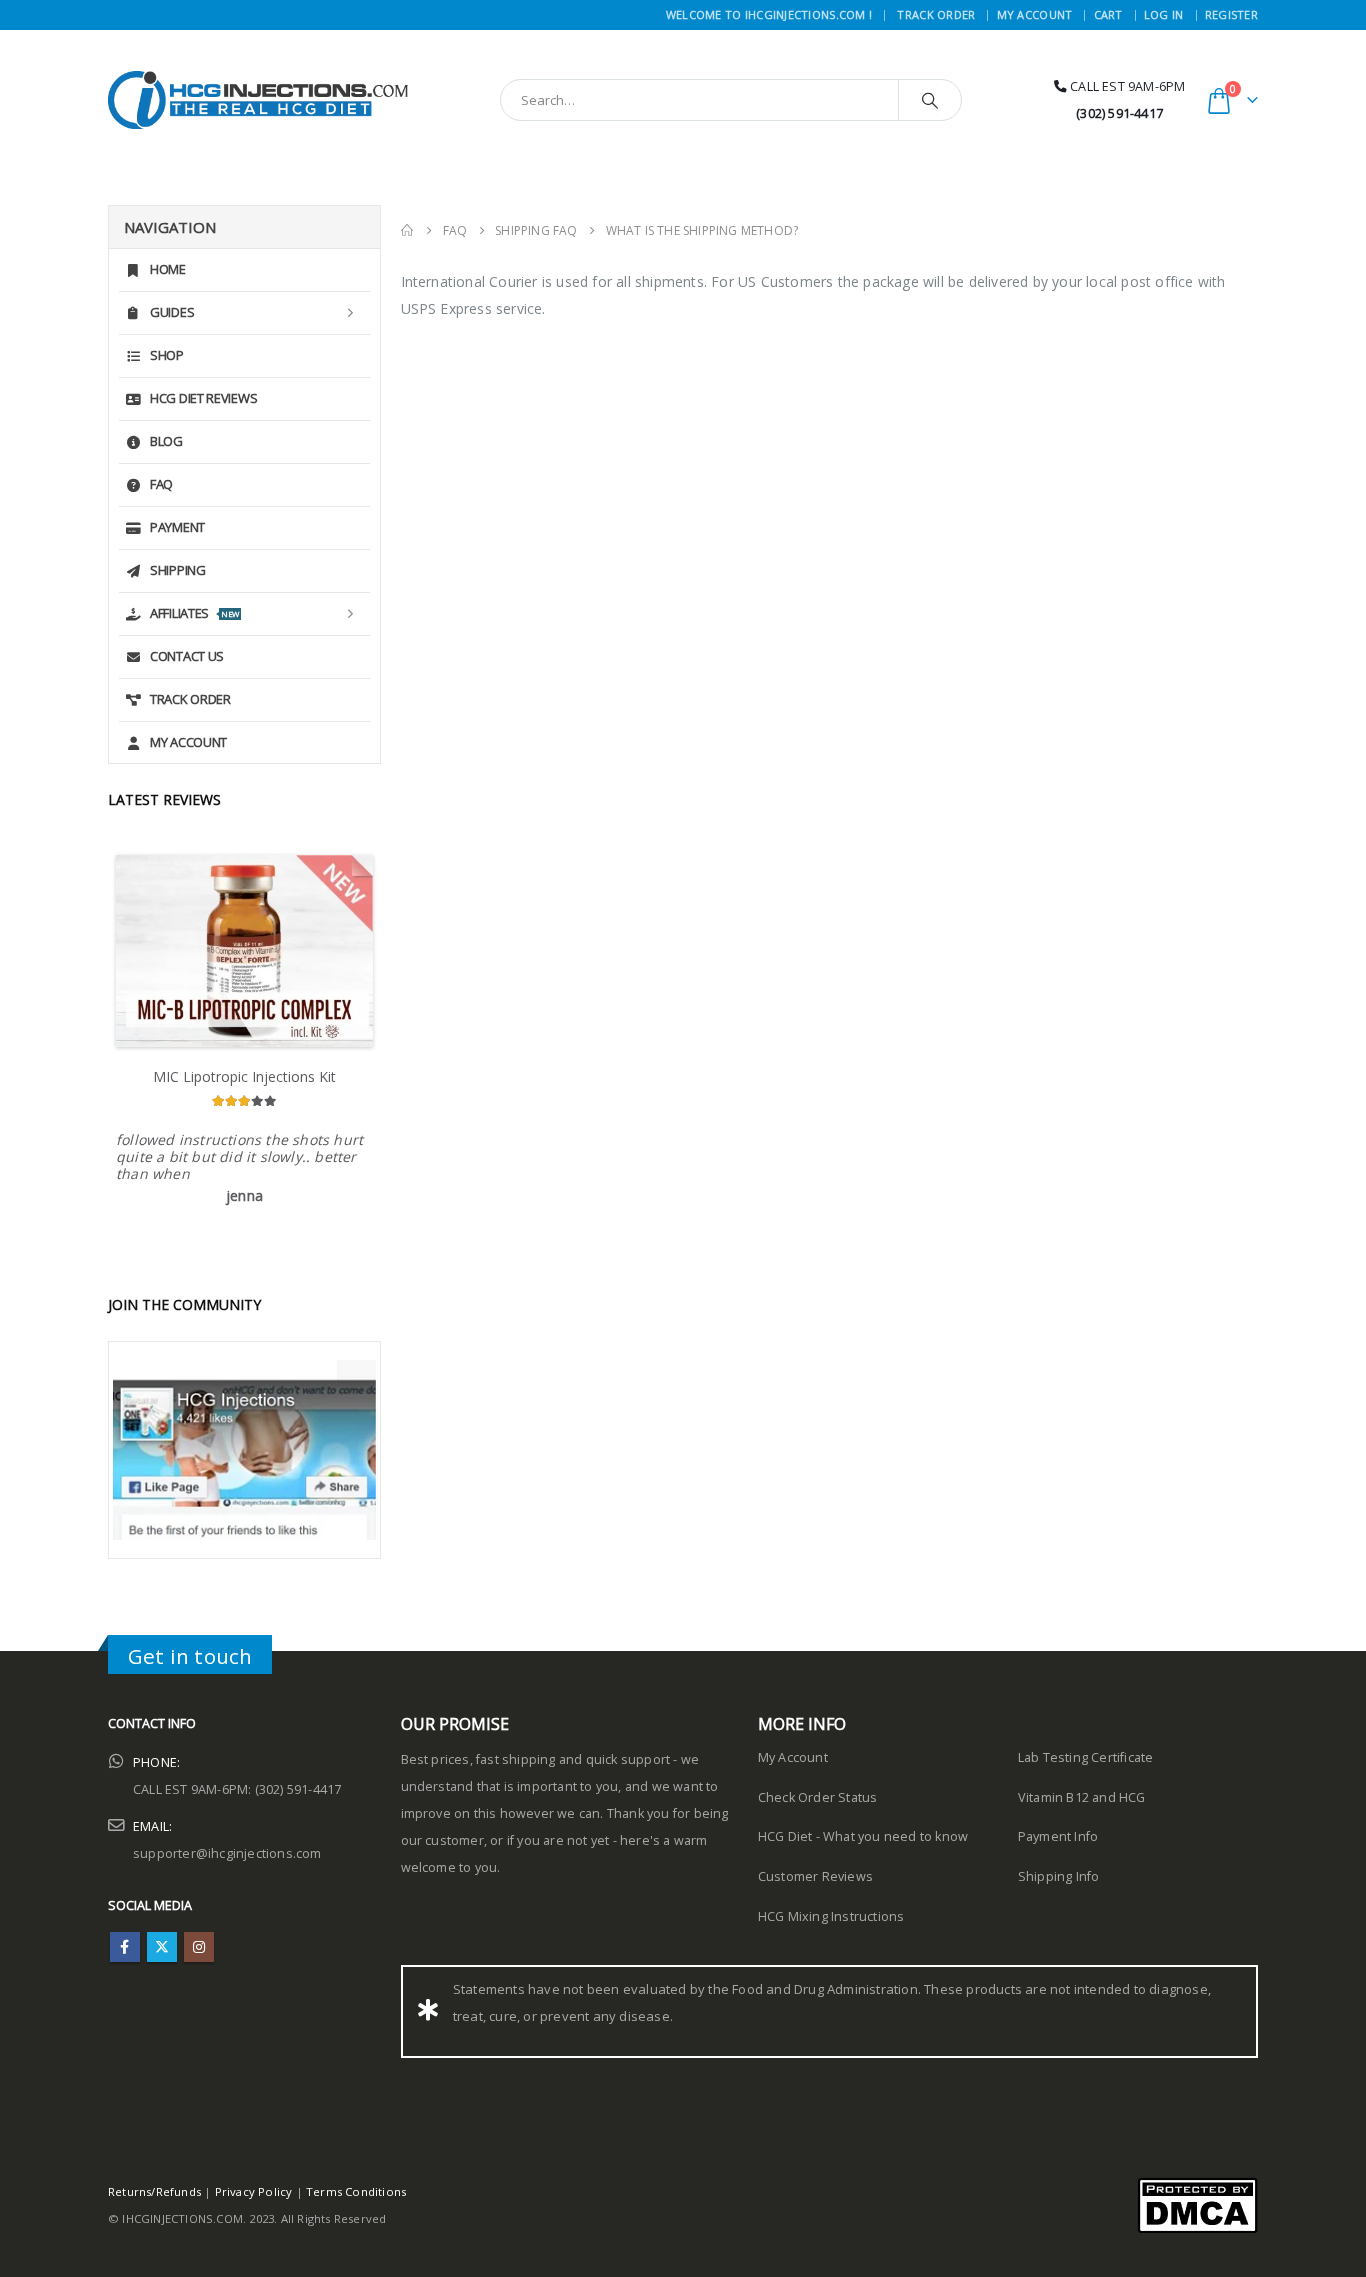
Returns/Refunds (154, 2175)
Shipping (178, 570)
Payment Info (1058, 1820)
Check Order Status (818, 1780)
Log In (1164, 14)
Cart (1108, 14)
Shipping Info (1059, 1859)
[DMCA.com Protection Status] (1197, 2187)
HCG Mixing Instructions (831, 1899)
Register (1231, 14)
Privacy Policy (254, 2175)
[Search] (930, 100)
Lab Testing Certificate (1086, 1741)
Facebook (125, 1931)
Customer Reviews (815, 1859)
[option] (244, 1025)
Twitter (162, 1931)
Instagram (199, 1931)
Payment (177, 527)
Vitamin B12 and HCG (1082, 1780)
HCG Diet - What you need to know (863, 1820)
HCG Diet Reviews (203, 398)
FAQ (161, 484)
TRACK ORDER (936, 14)
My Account (1035, 14)
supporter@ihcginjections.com (227, 1836)
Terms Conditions (356, 2175)
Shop (167, 355)
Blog (166, 441)
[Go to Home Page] (408, 230)
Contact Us (187, 656)
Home (168, 269)
